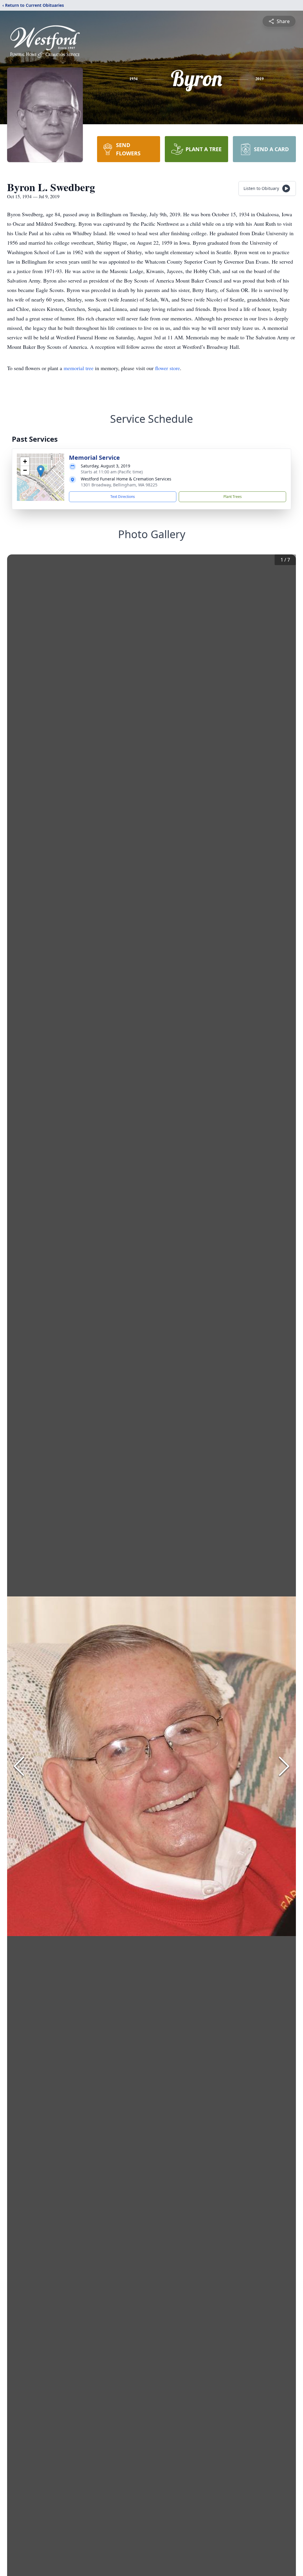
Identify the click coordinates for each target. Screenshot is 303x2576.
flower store (167, 368)
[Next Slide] (284, 1766)
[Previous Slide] (19, 1766)
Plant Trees (233, 497)
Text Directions (123, 497)
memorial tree (79, 368)
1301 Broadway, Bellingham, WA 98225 (119, 485)
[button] (41, 471)
